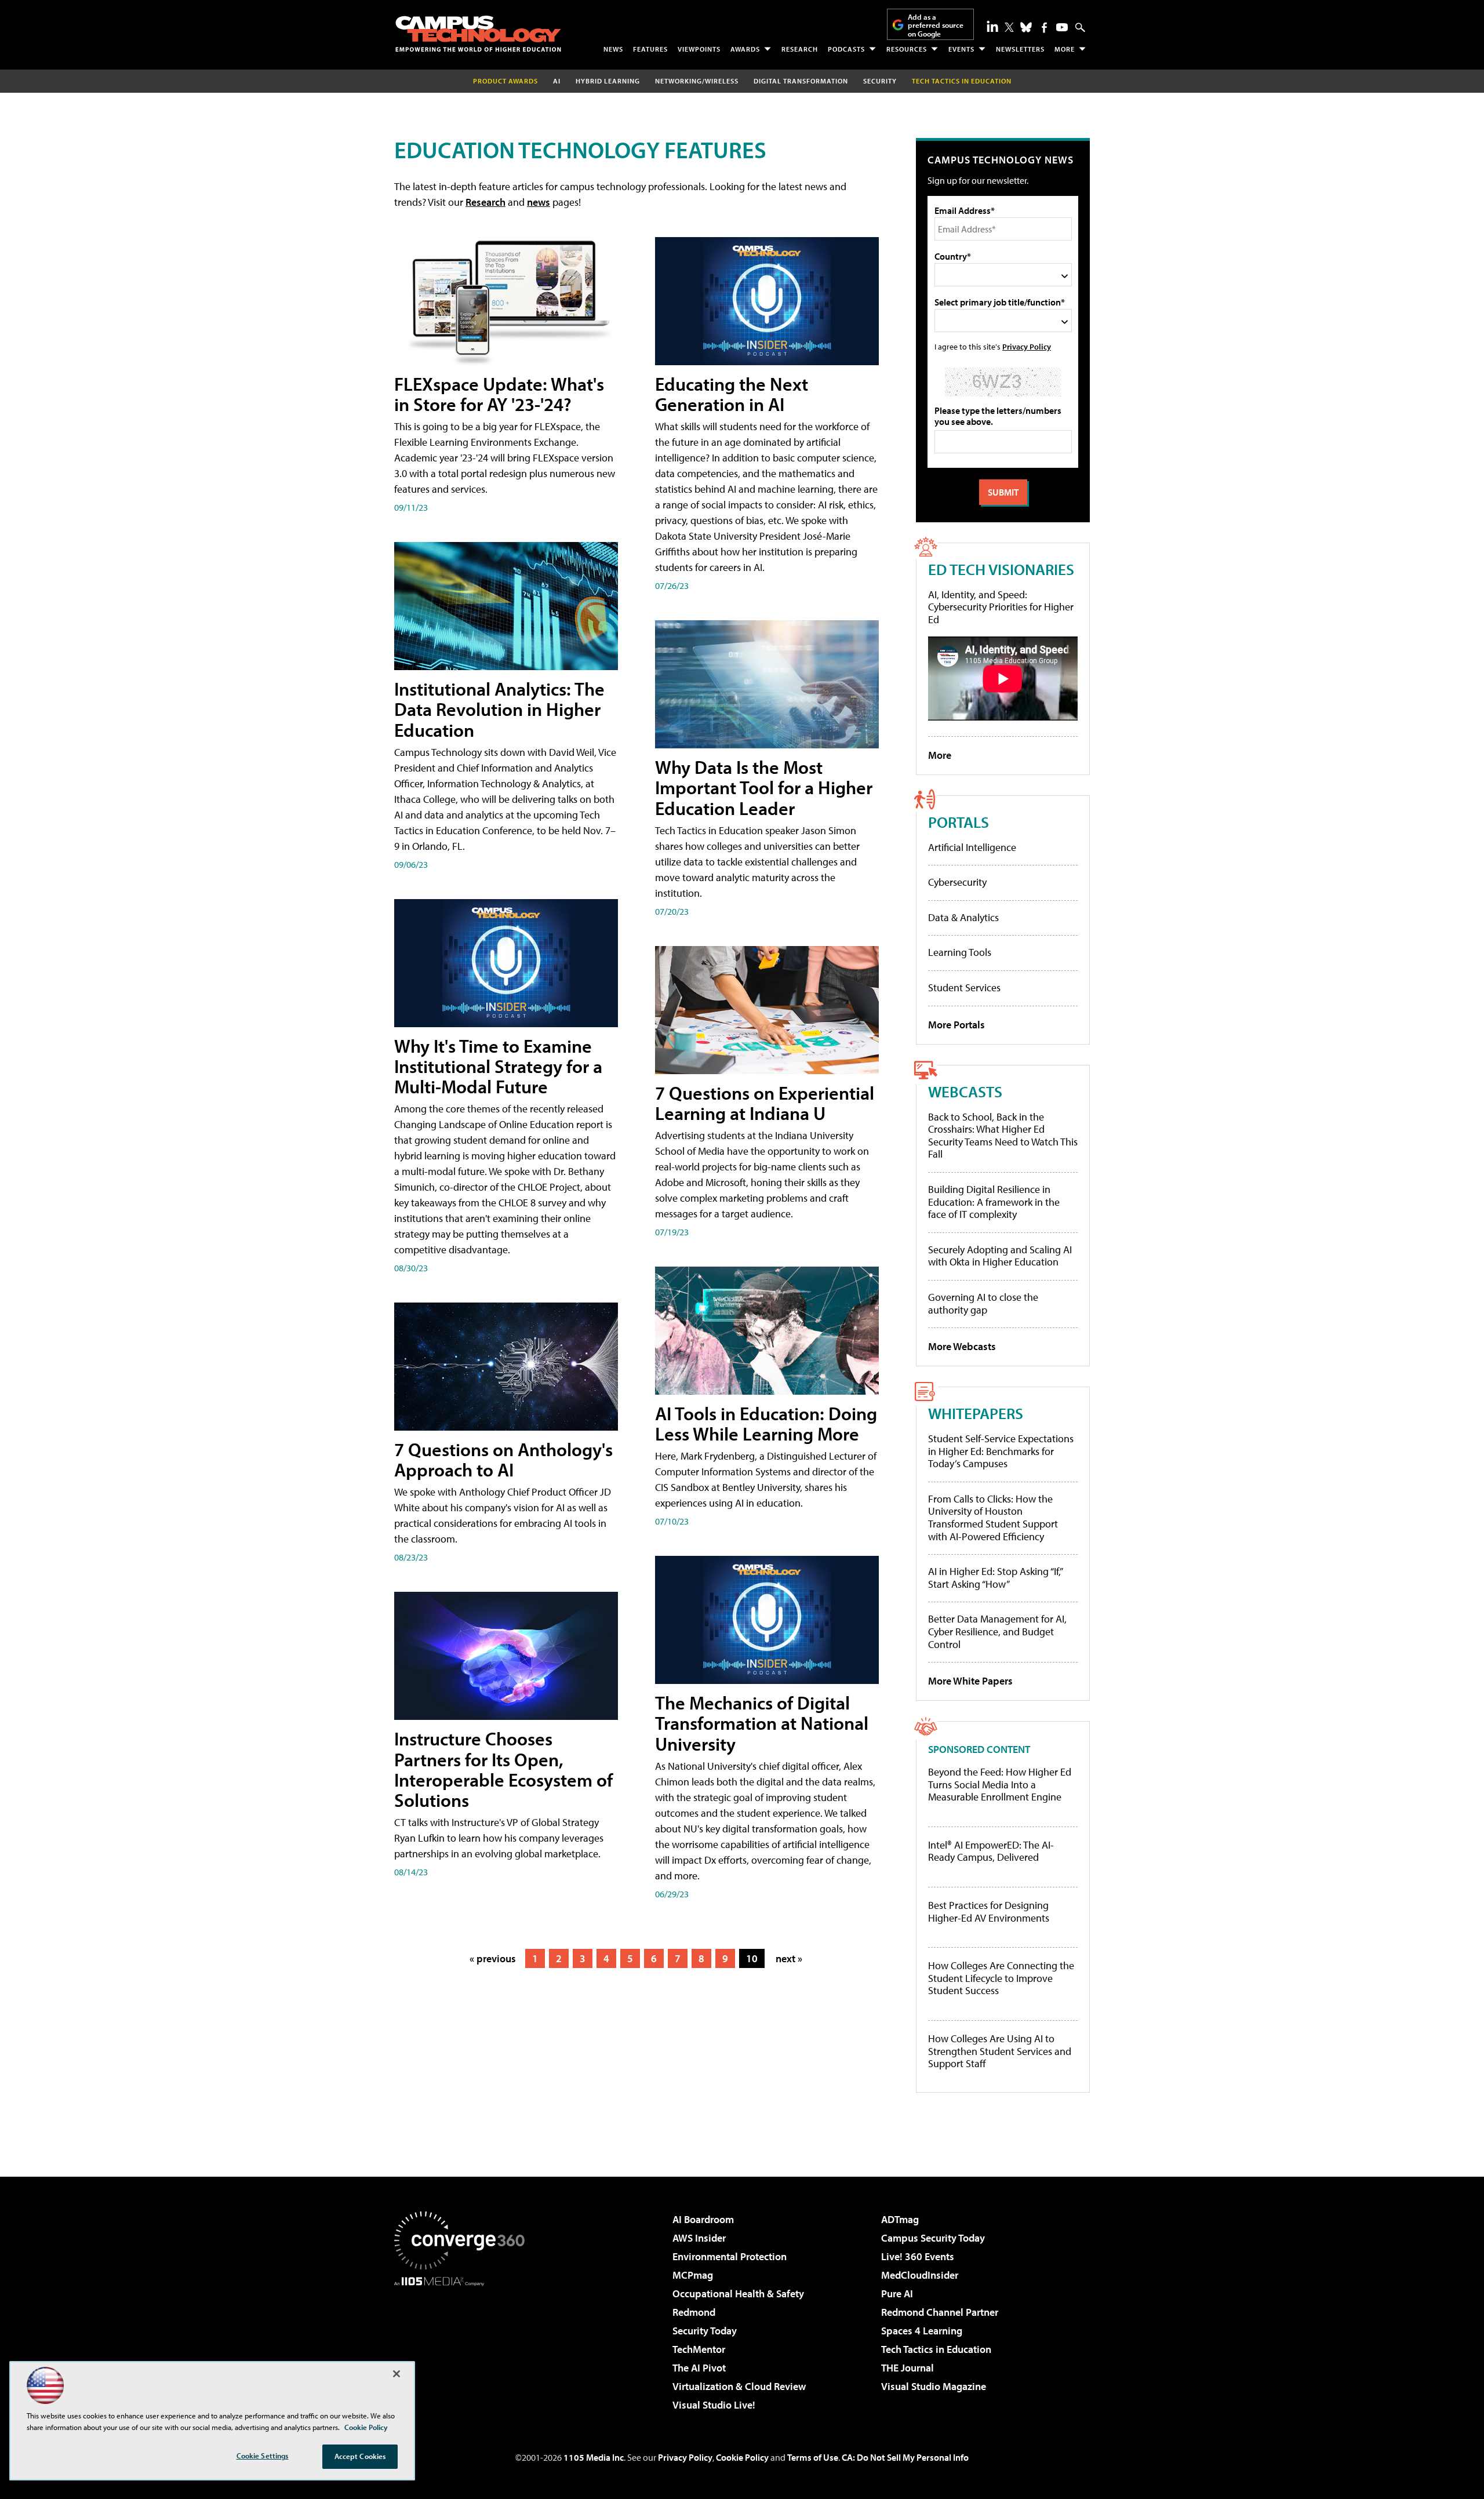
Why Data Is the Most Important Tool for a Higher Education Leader (764, 787)
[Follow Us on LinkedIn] (992, 26)
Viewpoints (699, 49)
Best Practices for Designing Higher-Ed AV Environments (989, 1911)
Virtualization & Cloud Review (739, 2386)
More (1065, 49)
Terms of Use (813, 2457)
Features (650, 49)
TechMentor (699, 2349)
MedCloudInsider (920, 2275)
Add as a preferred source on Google (936, 25)
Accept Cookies (360, 2456)
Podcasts (846, 49)
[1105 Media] (464, 2345)
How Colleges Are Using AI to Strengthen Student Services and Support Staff (1000, 2051)
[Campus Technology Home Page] (478, 34)
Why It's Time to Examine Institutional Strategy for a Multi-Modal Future (498, 1066)
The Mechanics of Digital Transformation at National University (762, 1723)
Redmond (694, 2312)
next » (789, 1958)
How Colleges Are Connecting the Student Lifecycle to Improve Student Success (1001, 1978)
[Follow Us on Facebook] (1044, 28)
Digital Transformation (801, 81)
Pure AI (897, 2294)
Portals (959, 822)
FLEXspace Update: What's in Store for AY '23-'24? (499, 394)
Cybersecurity (957, 882)
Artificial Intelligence (972, 847)
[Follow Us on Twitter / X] (1009, 27)
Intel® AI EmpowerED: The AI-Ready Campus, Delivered (991, 1851)
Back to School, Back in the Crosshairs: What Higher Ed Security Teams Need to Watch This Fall (1003, 1136)
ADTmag (900, 2219)
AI (557, 81)
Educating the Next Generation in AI (732, 394)
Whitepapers (976, 1413)
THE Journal (908, 2368)
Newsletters (1020, 49)
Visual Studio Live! (714, 2405)
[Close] (397, 2374)
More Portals (956, 1025)
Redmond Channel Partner (940, 2312)
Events (961, 49)
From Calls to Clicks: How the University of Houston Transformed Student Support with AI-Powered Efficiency (993, 1518)
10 (752, 1958)
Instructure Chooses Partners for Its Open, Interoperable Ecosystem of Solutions (503, 1769)
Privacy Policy (1027, 346)
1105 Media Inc (594, 2457)
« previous (493, 1958)
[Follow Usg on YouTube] (1062, 27)
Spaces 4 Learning (922, 2331)
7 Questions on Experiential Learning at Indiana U (765, 1103)
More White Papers (970, 1681)
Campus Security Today (933, 2238)
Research (800, 49)
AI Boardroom (703, 2219)
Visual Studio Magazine (934, 2386)
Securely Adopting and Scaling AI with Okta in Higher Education (1000, 1256)
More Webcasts (962, 1346)
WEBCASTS (965, 1091)
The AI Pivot (699, 2368)
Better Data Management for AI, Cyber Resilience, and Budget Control (997, 1631)
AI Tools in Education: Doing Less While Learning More (766, 1423)
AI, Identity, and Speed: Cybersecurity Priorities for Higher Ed (1001, 607)
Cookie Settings (263, 2456)
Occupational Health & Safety (738, 2294)
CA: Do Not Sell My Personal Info (905, 2457)
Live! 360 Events (918, 2256)
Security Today (705, 2331)
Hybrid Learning (608, 81)
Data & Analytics (963, 917)
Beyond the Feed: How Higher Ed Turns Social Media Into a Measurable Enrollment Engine (1000, 1785)
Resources (907, 49)
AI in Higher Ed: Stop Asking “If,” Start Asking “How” (995, 1578)
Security (880, 81)
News (613, 49)
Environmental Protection (730, 2256)
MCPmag (693, 2275)
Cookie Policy (742, 2457)
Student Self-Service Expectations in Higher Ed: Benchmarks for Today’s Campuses (1001, 1451)
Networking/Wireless (697, 81)
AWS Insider (699, 2238)
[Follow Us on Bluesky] (1026, 27)
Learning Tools (960, 952)
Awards (745, 49)
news (539, 202)
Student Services (964, 987)
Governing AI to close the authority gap (983, 1303)
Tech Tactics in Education (936, 2349)
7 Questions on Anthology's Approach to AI (503, 1459)
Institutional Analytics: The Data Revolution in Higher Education (499, 709)
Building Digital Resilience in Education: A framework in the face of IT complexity (994, 1202)
